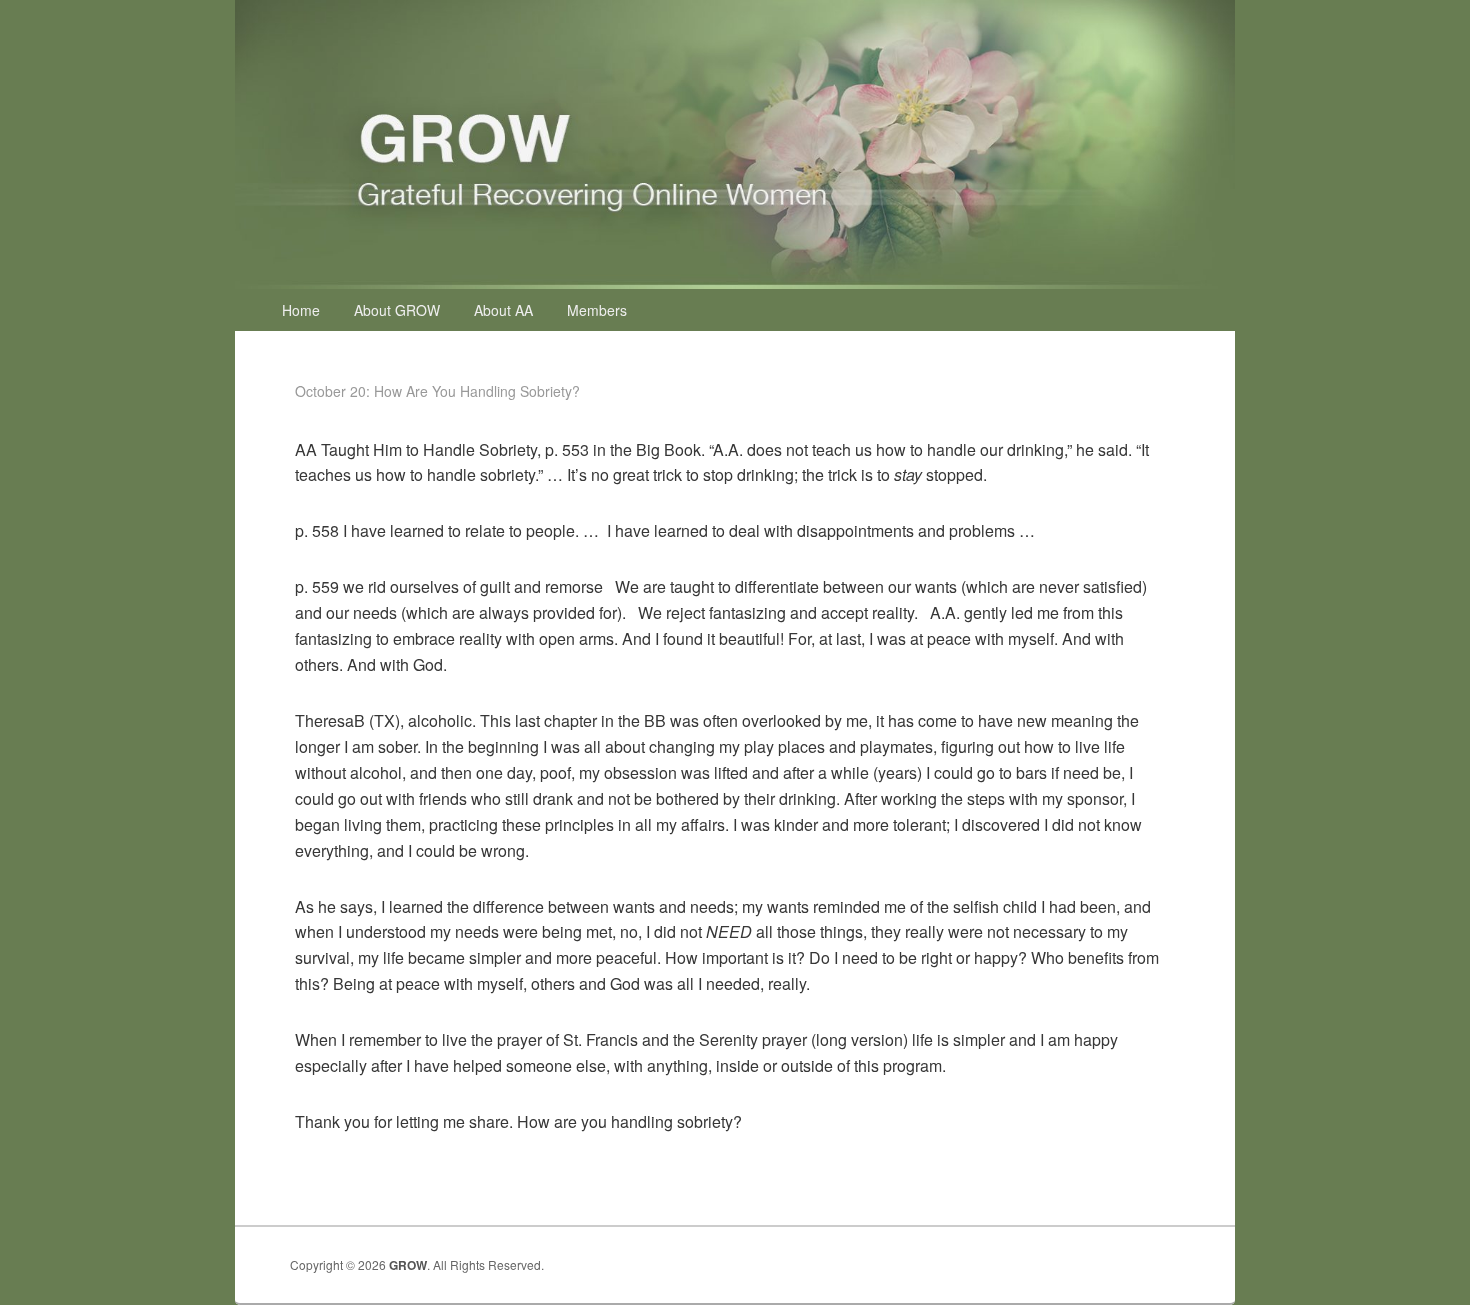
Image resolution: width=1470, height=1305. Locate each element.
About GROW (397, 310)
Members (597, 310)
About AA (503, 310)
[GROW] (735, 282)
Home (301, 310)
